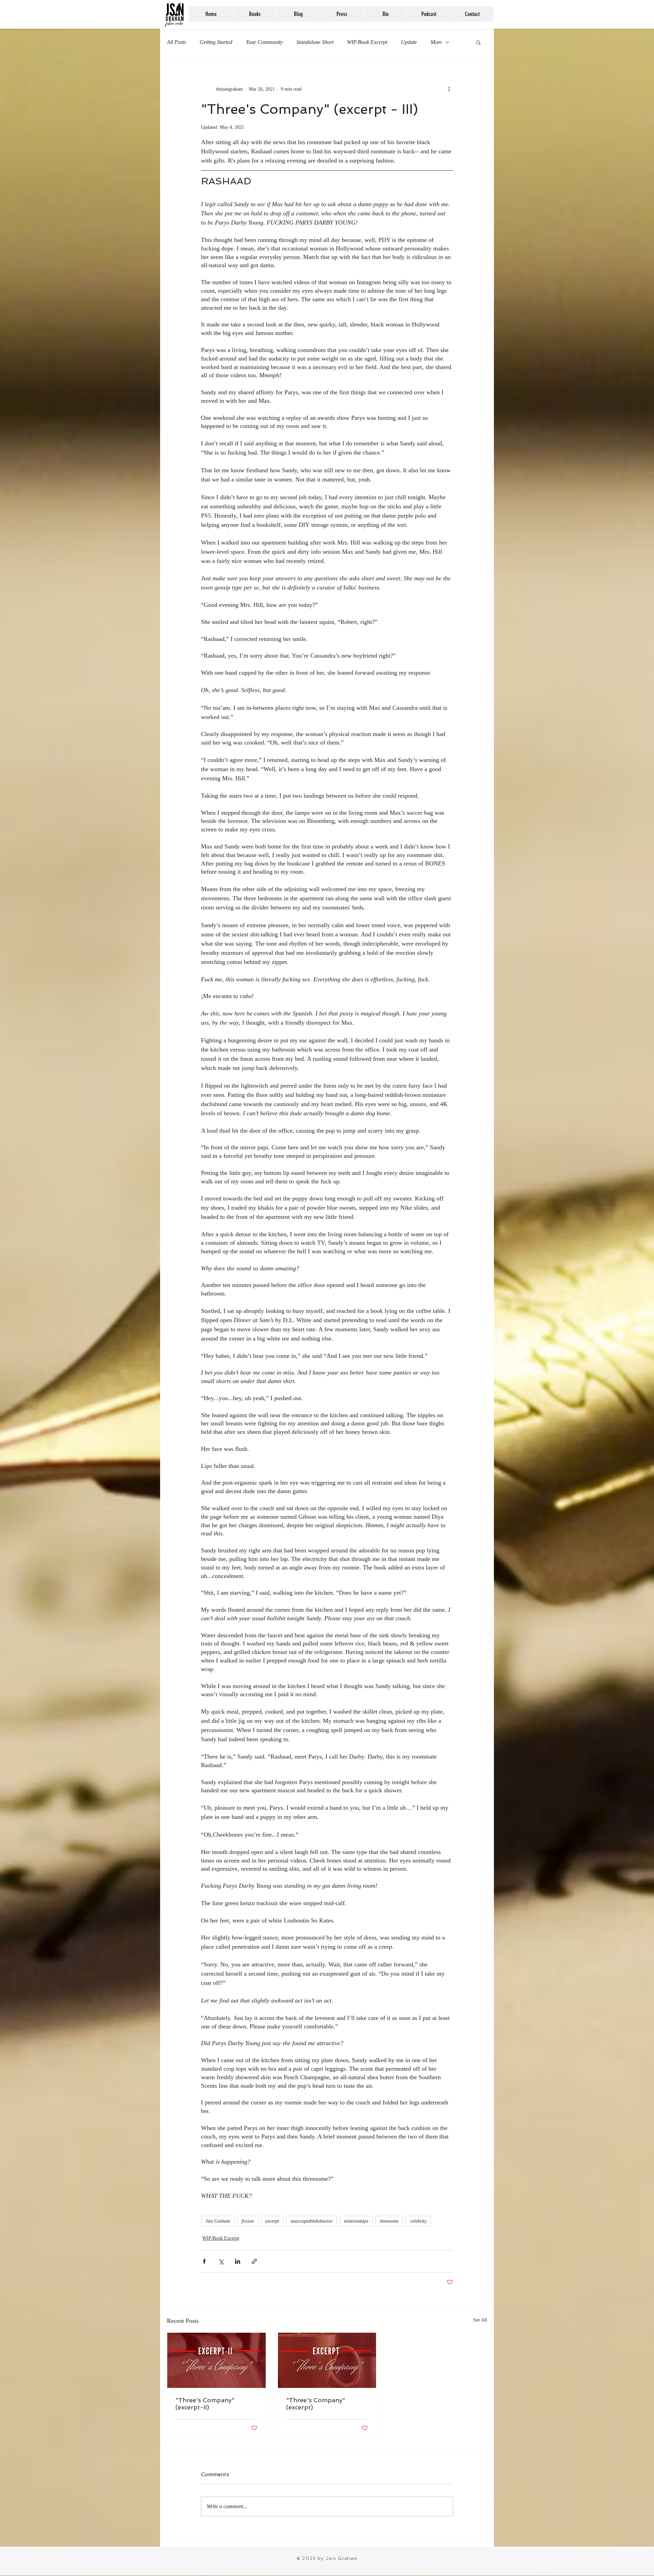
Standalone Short (315, 42)
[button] (478, 42)
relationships (356, 2221)
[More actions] (449, 89)
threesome (389, 2221)
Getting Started (216, 42)
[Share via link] (254, 2261)
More (436, 42)
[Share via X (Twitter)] (221, 2261)
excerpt (272, 2221)
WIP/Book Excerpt (367, 42)
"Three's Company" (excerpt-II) (205, 2404)
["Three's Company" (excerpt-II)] (216, 2360)
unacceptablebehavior (312, 2221)
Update (409, 42)
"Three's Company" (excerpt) (316, 2404)
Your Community (264, 42)
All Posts (176, 42)
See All (480, 2320)
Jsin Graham (218, 2221)
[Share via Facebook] (204, 2261)
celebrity (418, 2221)
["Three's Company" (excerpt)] (327, 2360)
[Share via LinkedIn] (238, 2261)
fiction (248, 2221)
